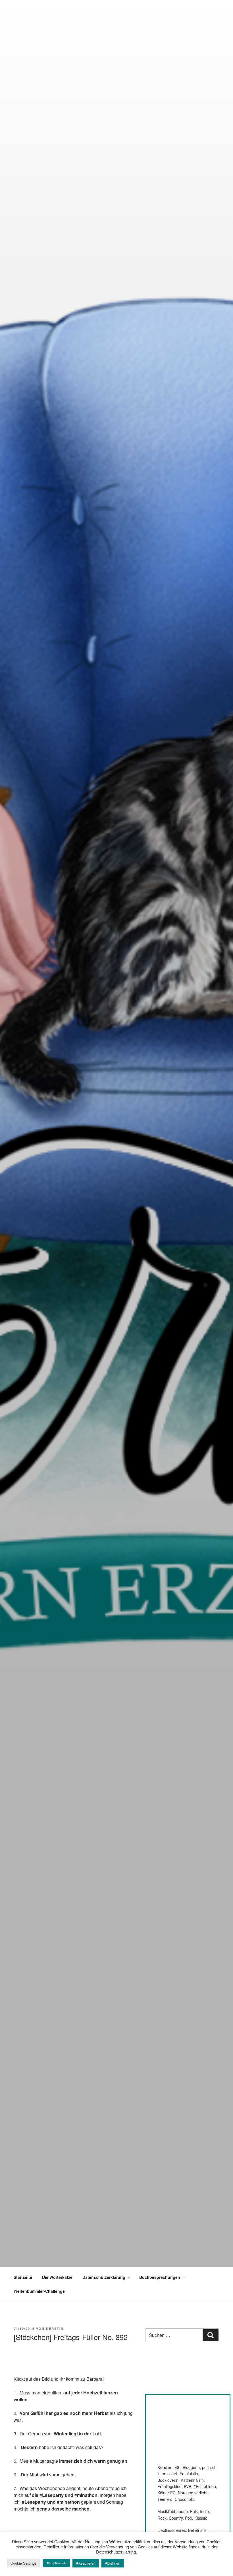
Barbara (94, 2379)
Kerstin (55, 2329)
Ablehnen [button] (113, 2563)
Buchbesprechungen (160, 2277)
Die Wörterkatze (57, 2277)
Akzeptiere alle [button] (56, 2563)
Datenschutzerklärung (104, 2277)
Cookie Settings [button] (24, 2563)
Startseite (23, 2277)
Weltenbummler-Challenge (39, 2291)
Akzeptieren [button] (86, 2563)
